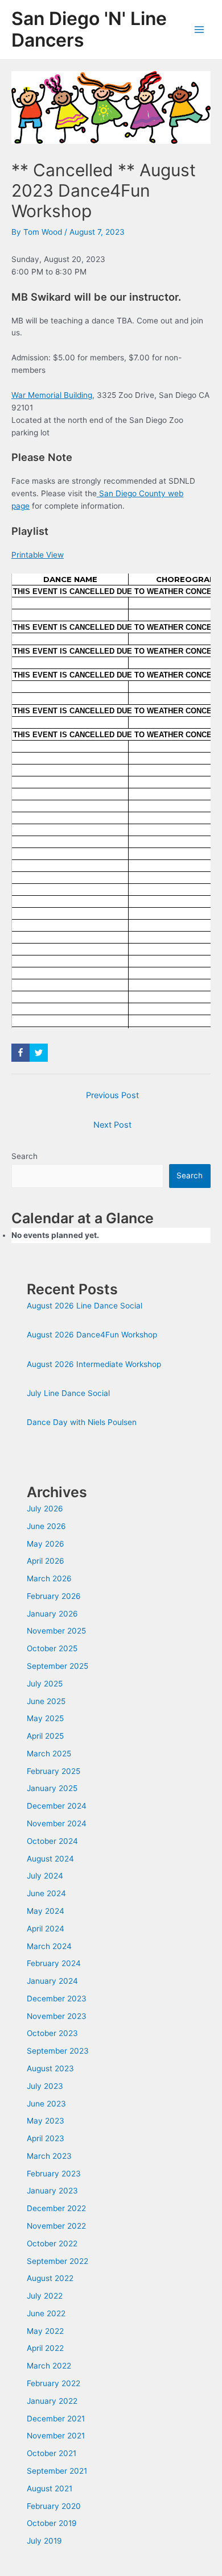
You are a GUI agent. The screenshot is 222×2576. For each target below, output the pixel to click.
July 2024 (45, 1876)
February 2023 (54, 2174)
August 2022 (50, 2278)
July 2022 (45, 2296)
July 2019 (44, 2541)
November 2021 (56, 2436)
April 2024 (46, 1929)
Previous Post (112, 1095)
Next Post (112, 1125)
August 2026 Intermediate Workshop (94, 1364)
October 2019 (52, 2523)
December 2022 (56, 2208)
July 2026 (45, 1509)
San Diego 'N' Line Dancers (89, 29)
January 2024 (52, 1981)
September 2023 (58, 2051)
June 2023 (46, 2104)
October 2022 (52, 2243)
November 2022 (56, 2226)
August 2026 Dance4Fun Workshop (92, 1335)
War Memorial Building (52, 395)
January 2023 (52, 2191)
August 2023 (50, 2068)
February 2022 (54, 2383)
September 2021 (57, 2471)
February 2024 (54, 1963)
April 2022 (45, 2348)
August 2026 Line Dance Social (85, 1306)
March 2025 (49, 1754)
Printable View (38, 555)
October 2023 (52, 2033)
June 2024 (46, 1893)
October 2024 (52, 1841)
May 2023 (46, 2121)
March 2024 (49, 1946)
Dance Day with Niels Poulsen (82, 1422)
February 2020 (54, 2506)
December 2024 (57, 1806)
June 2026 (46, 1526)
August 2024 (50, 1859)
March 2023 (49, 2156)
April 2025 (45, 1736)
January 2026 (52, 1614)
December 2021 (56, 2419)
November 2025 (56, 1631)
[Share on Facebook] (20, 1053)
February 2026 (54, 1596)
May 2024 (46, 1911)
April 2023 (46, 2138)
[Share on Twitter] (39, 1053)
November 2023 (57, 2016)
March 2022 (49, 2366)
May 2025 (45, 1718)
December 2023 (57, 1999)
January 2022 (52, 2401)
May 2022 (45, 2331)
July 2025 (45, 1684)
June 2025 (46, 1701)
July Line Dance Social (68, 1393)
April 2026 (46, 1561)
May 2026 (46, 1544)
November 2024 (57, 1823)
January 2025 (52, 1788)
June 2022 (46, 2313)
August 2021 (50, 2488)
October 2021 (52, 2453)
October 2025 (52, 1648)
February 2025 (54, 1771)
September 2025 (57, 1666)
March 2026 (49, 1578)
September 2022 (57, 2261)
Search (24, 1156)
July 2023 (45, 2086)
